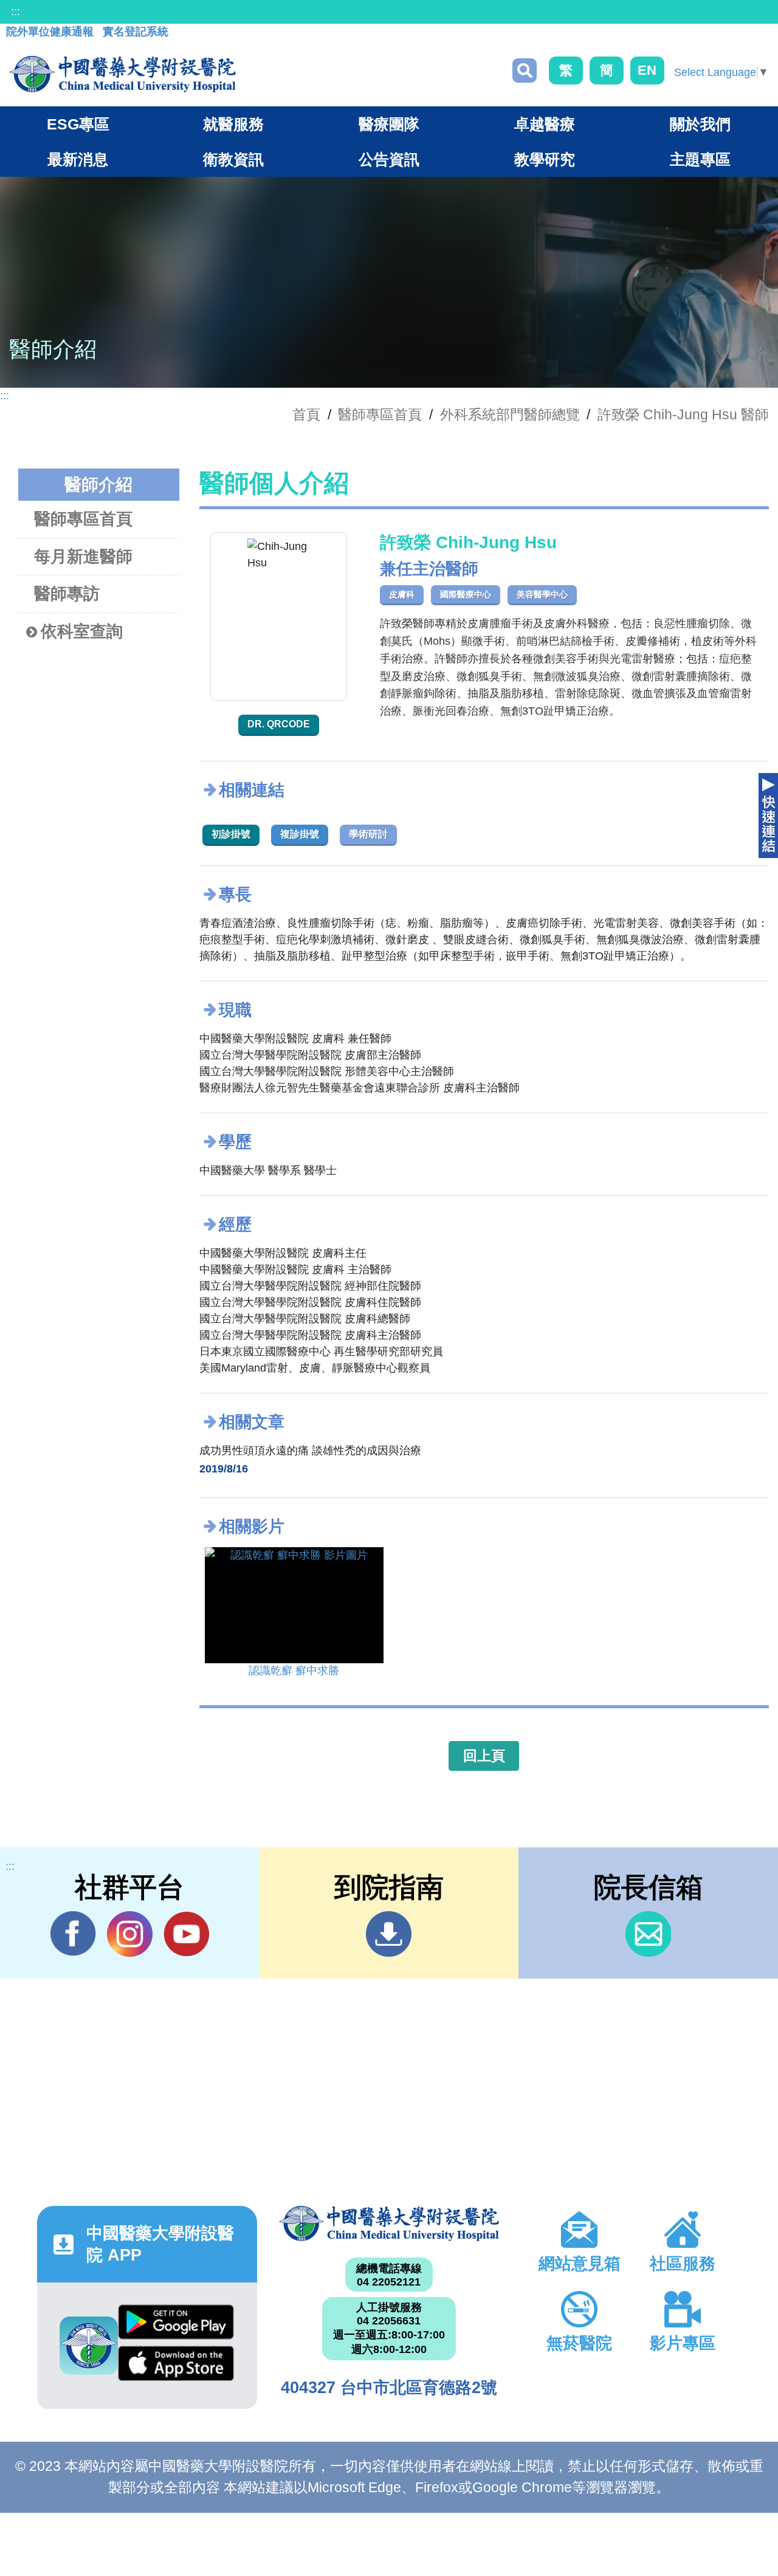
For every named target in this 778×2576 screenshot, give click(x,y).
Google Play (176, 2325)
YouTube (186, 1934)
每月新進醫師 (83, 557)
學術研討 (368, 834)
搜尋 (525, 70)
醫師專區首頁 (83, 519)
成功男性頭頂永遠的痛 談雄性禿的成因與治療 (310, 1451)
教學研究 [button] (545, 159)
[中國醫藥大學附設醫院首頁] (122, 74)
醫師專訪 (67, 594)
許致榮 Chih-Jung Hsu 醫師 (683, 414)
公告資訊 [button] (389, 159)
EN (647, 70)
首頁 (306, 414)
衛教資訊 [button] (233, 159)
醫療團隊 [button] (389, 124)
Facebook (73, 1934)
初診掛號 (231, 834)
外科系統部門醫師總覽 (510, 414)
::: (15, 12)
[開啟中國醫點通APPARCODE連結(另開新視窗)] (89, 2346)
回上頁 (484, 1756)
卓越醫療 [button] (545, 124)
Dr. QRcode (279, 724)
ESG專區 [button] (78, 124)
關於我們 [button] (700, 124)
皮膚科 (402, 594)
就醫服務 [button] (233, 124)
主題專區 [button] (700, 159)
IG (130, 1934)
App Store (176, 2366)
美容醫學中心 (542, 594)
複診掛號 (300, 834)
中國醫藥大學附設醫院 (389, 2224)
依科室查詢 (82, 631)
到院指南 (389, 1934)
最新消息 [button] (78, 159)
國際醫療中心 (466, 594)
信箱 (648, 1934)
